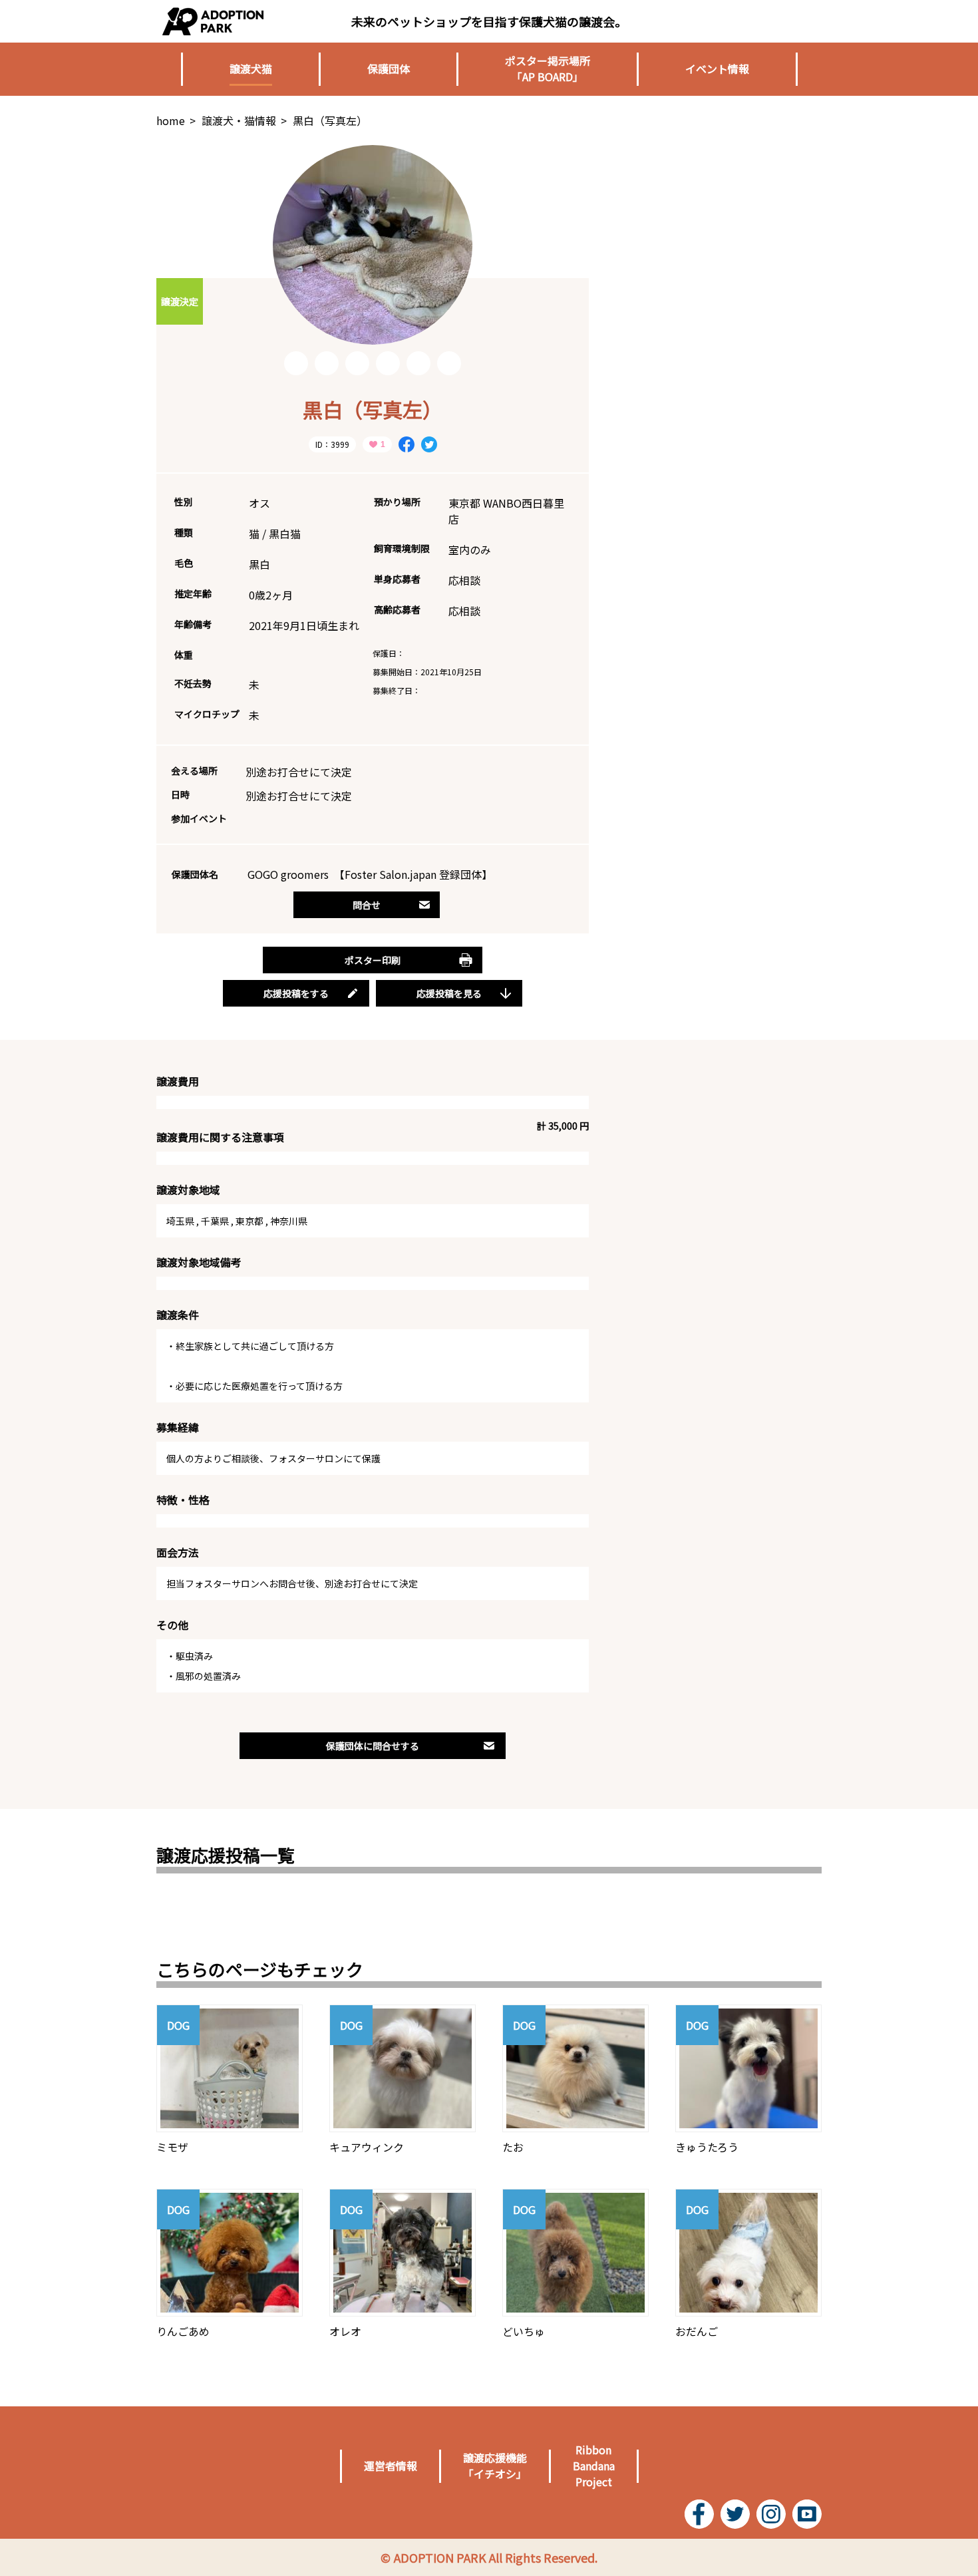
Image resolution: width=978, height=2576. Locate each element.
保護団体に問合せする (373, 1746)
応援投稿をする (296, 993)
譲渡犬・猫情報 (239, 120)
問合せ (367, 905)
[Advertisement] (722, 228)
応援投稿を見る (449, 993)
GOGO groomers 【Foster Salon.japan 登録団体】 (370, 874)
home (171, 120)
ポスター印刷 (373, 960)
